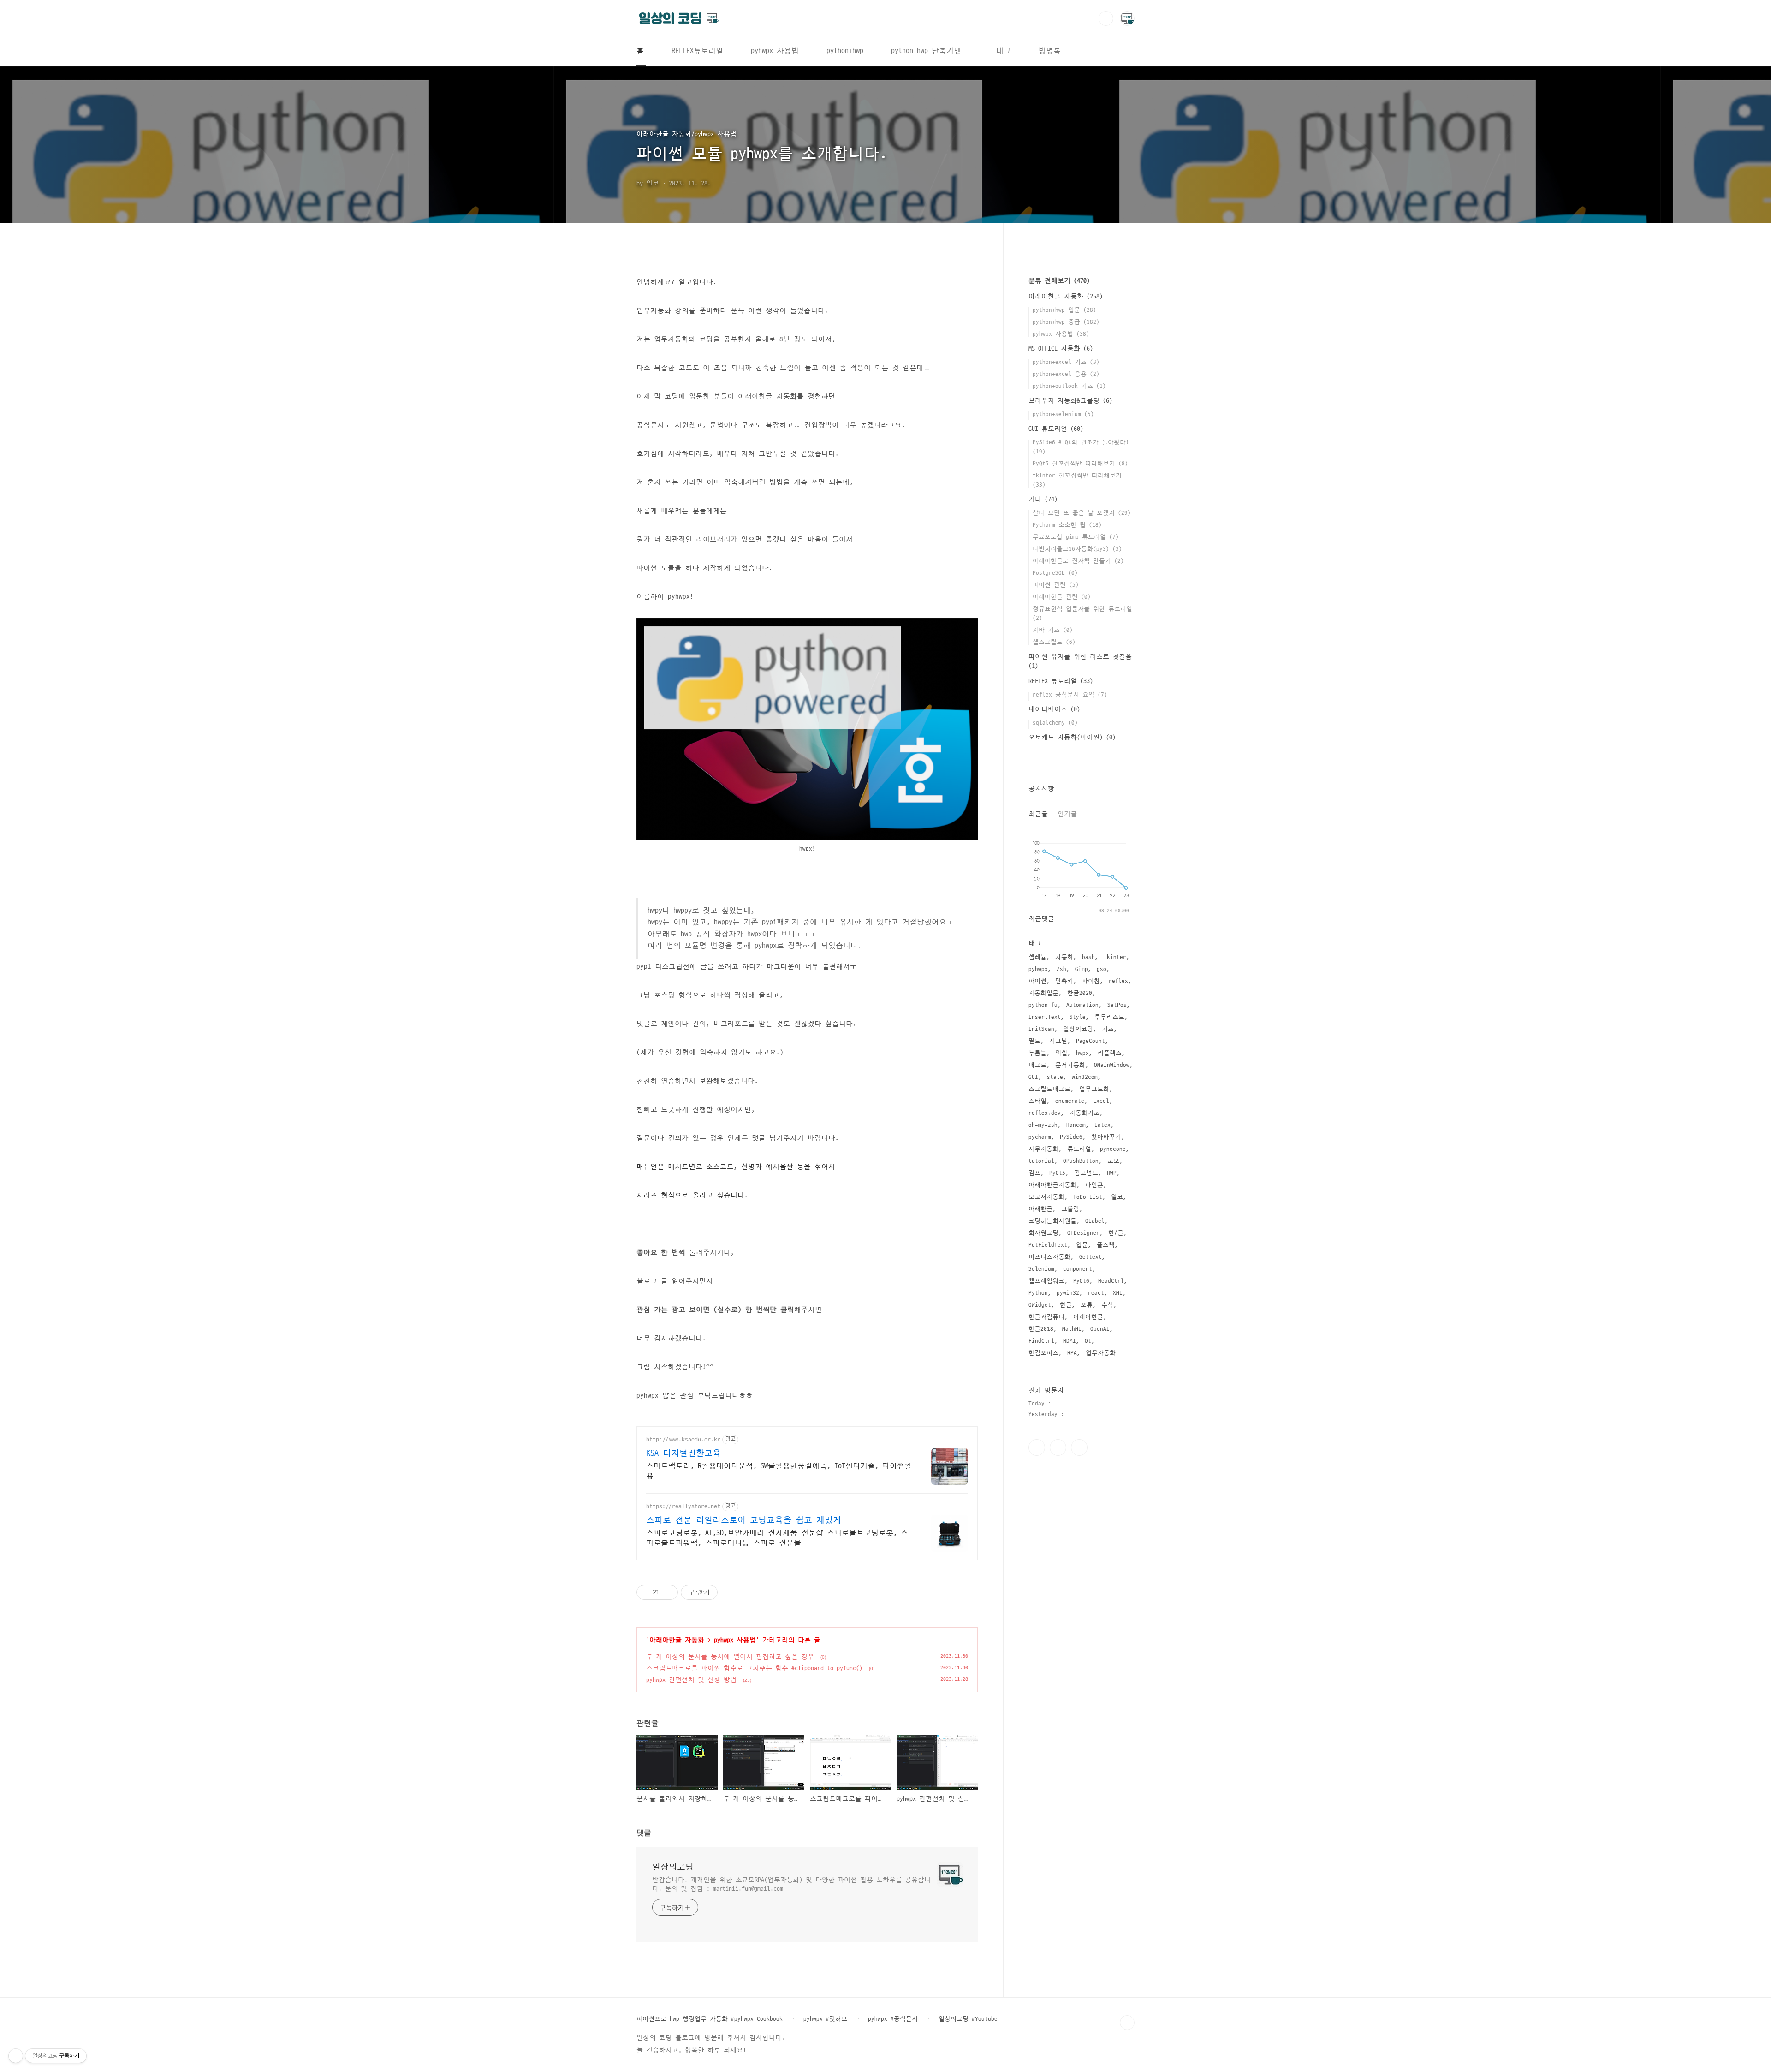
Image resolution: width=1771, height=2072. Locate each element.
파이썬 (1037, 981)
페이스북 (1037, 1447)
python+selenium (1063, 414)
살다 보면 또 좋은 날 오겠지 (1082, 513)
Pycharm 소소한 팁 (1067, 525)
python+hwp (845, 51)
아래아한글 (1088, 1317)
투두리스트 (1109, 1017)
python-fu (1043, 1005)
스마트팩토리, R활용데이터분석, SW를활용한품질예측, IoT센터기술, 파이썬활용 (779, 1471)
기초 (1108, 1029)
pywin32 (1068, 1293)
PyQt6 (1081, 1281)
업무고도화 (1094, 1089)
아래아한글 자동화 (677, 1640)
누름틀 (1037, 1053)
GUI (1033, 1077)
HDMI (1070, 1341)
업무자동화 (1101, 1353)
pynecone (1113, 1149)
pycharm (1040, 1137)
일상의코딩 (673, 1867)
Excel (1101, 1101)
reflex (1118, 981)
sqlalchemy (1055, 723)
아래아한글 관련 (1062, 597)
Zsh (1061, 969)
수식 (1107, 1305)
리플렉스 (1110, 1053)
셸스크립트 (1054, 642)
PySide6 (1071, 1137)
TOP (1127, 2023)
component (1078, 1269)
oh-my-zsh (1043, 1125)
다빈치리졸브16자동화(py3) (1077, 549)
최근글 (1038, 814)
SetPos (1117, 1005)
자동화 (1064, 957)
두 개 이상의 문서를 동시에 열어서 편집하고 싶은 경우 (730, 1657)
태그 (1004, 51)
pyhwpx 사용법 (775, 51)
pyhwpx (1038, 969)
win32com (1085, 1077)
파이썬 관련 (1056, 585)
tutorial (1041, 1161)
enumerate (1070, 1101)
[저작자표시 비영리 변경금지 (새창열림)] (730, 1592)
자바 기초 (1053, 630)
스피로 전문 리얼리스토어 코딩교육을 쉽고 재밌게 (744, 1520)
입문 (1082, 1245)
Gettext (1091, 1257)
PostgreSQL (1055, 573)
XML (1118, 1293)
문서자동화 (1070, 1065)
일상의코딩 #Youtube (968, 2019)
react (1096, 1293)
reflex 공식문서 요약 (1070, 695)
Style (1078, 1017)
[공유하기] (668, 1592)
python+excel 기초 (1066, 362)
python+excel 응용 (1066, 374)
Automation (1082, 1005)
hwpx (1082, 1053)
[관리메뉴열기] (16, 2056)
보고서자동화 (1046, 1197)
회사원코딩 (1043, 1233)
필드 (1034, 1041)
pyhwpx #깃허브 (825, 2019)
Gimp (1082, 969)
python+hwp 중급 (1066, 322)
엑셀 (1061, 1053)
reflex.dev (1045, 1113)
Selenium (1041, 1269)
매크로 (1037, 1065)
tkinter (1115, 957)
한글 (1066, 1305)
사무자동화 (1043, 1149)
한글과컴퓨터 (1046, 1317)
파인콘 (1094, 1185)
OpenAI (1100, 1329)
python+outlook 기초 (1069, 386)
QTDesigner (1083, 1233)
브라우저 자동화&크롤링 (1070, 401)
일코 (1117, 1197)
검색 (1106, 18)
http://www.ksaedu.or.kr (683, 1439)
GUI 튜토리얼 (1056, 429)
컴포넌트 (1086, 1173)
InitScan (1041, 1029)
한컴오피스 (1043, 1353)
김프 (1034, 1173)
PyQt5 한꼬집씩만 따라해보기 (1080, 464)
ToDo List (1088, 1197)
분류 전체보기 (1059, 281)
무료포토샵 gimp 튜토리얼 (1076, 537)
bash (1088, 957)
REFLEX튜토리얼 (697, 51)
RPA (1072, 1353)
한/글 (1116, 1233)
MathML (1072, 1329)
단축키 (1064, 981)
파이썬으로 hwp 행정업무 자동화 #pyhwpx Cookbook (710, 2019)
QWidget (1040, 1305)
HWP (1112, 1173)
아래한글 (1040, 1209)
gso (1102, 969)
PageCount (1091, 1041)
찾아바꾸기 (1106, 1137)
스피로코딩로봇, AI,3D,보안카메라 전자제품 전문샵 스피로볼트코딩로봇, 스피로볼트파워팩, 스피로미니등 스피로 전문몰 (777, 1538)
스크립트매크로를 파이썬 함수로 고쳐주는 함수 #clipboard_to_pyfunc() (754, 1668)
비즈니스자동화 (1049, 1257)
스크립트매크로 (1049, 1089)
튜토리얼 (1079, 1149)
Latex (1102, 1125)
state (1055, 1077)
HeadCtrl (1111, 1281)
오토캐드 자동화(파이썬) (1072, 737)
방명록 (1050, 51)
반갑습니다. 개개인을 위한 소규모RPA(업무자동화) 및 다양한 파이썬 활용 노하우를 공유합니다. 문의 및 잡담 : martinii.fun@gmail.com (791, 1884)
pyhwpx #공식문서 (893, 2019)
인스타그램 (1058, 1447)
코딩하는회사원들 (1052, 1221)
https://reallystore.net (683, 1506)
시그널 (1058, 1041)
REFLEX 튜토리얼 (1061, 681)
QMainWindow (1112, 1065)
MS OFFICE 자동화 (1061, 348)
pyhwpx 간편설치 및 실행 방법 (691, 1680)
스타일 (1037, 1101)
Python (1038, 1293)
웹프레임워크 (1046, 1281)
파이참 (1091, 981)
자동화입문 (1043, 993)
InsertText (1045, 1017)
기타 (1043, 499)
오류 (1087, 1305)
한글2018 (1041, 1329)
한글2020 (1080, 993)
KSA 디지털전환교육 (683, 1453)
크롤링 (1070, 1209)
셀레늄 (1037, 957)
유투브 (1079, 1447)
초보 (1113, 1161)
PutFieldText (1048, 1245)
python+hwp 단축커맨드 (930, 51)
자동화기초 (1085, 1113)
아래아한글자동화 (1052, 1185)
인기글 (1067, 814)
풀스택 (1106, 1245)
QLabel (1095, 1221)
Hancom (1076, 1125)
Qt (1088, 1341)
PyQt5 (1057, 1173)
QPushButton (1081, 1161)
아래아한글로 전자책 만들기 (1078, 561)
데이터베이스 (1054, 709)
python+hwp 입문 (1064, 310)
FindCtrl (1041, 1341)
